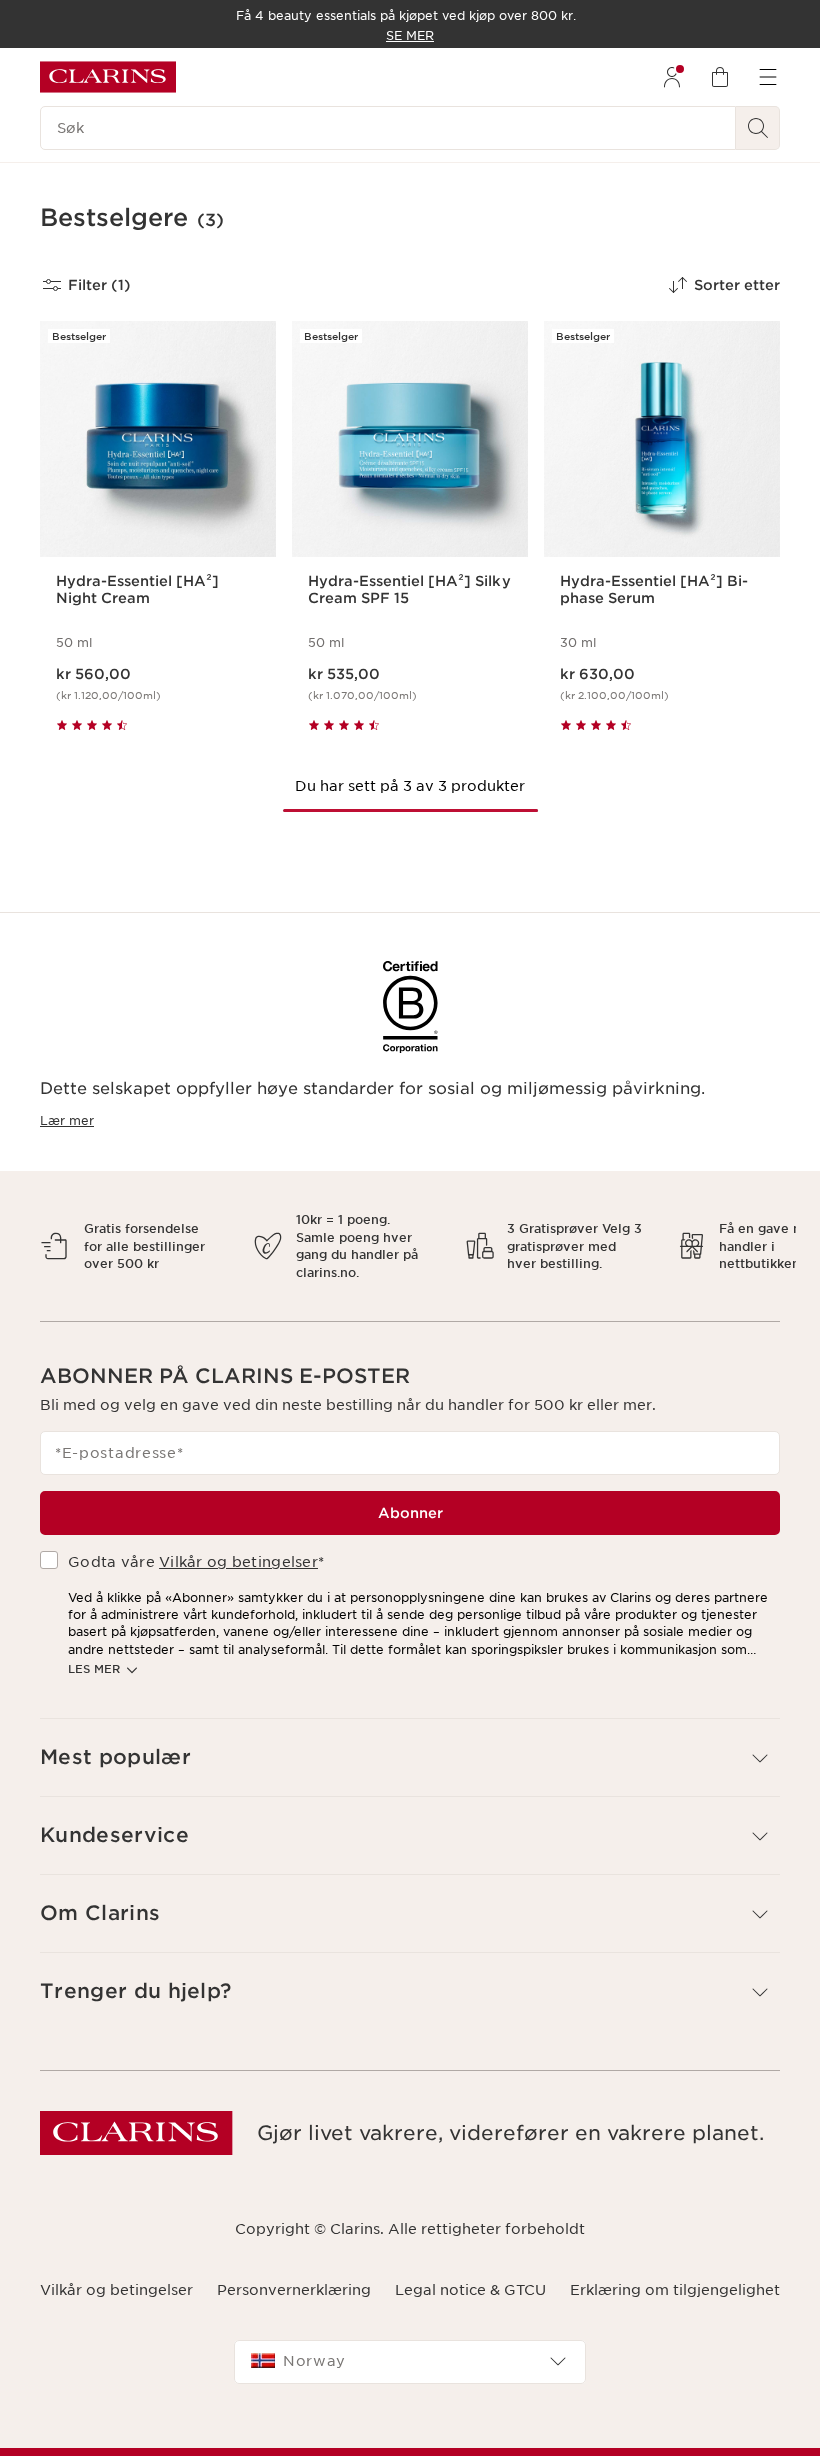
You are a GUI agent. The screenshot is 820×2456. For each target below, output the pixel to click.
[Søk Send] (758, 128)
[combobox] (410, 2344)
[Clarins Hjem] (108, 77)
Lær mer (67, 1120)
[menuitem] (672, 77)
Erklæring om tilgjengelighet (675, 2272)
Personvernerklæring (294, 2272)
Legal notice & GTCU (470, 2272)
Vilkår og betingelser (238, 1545)
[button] (410, 1740)
